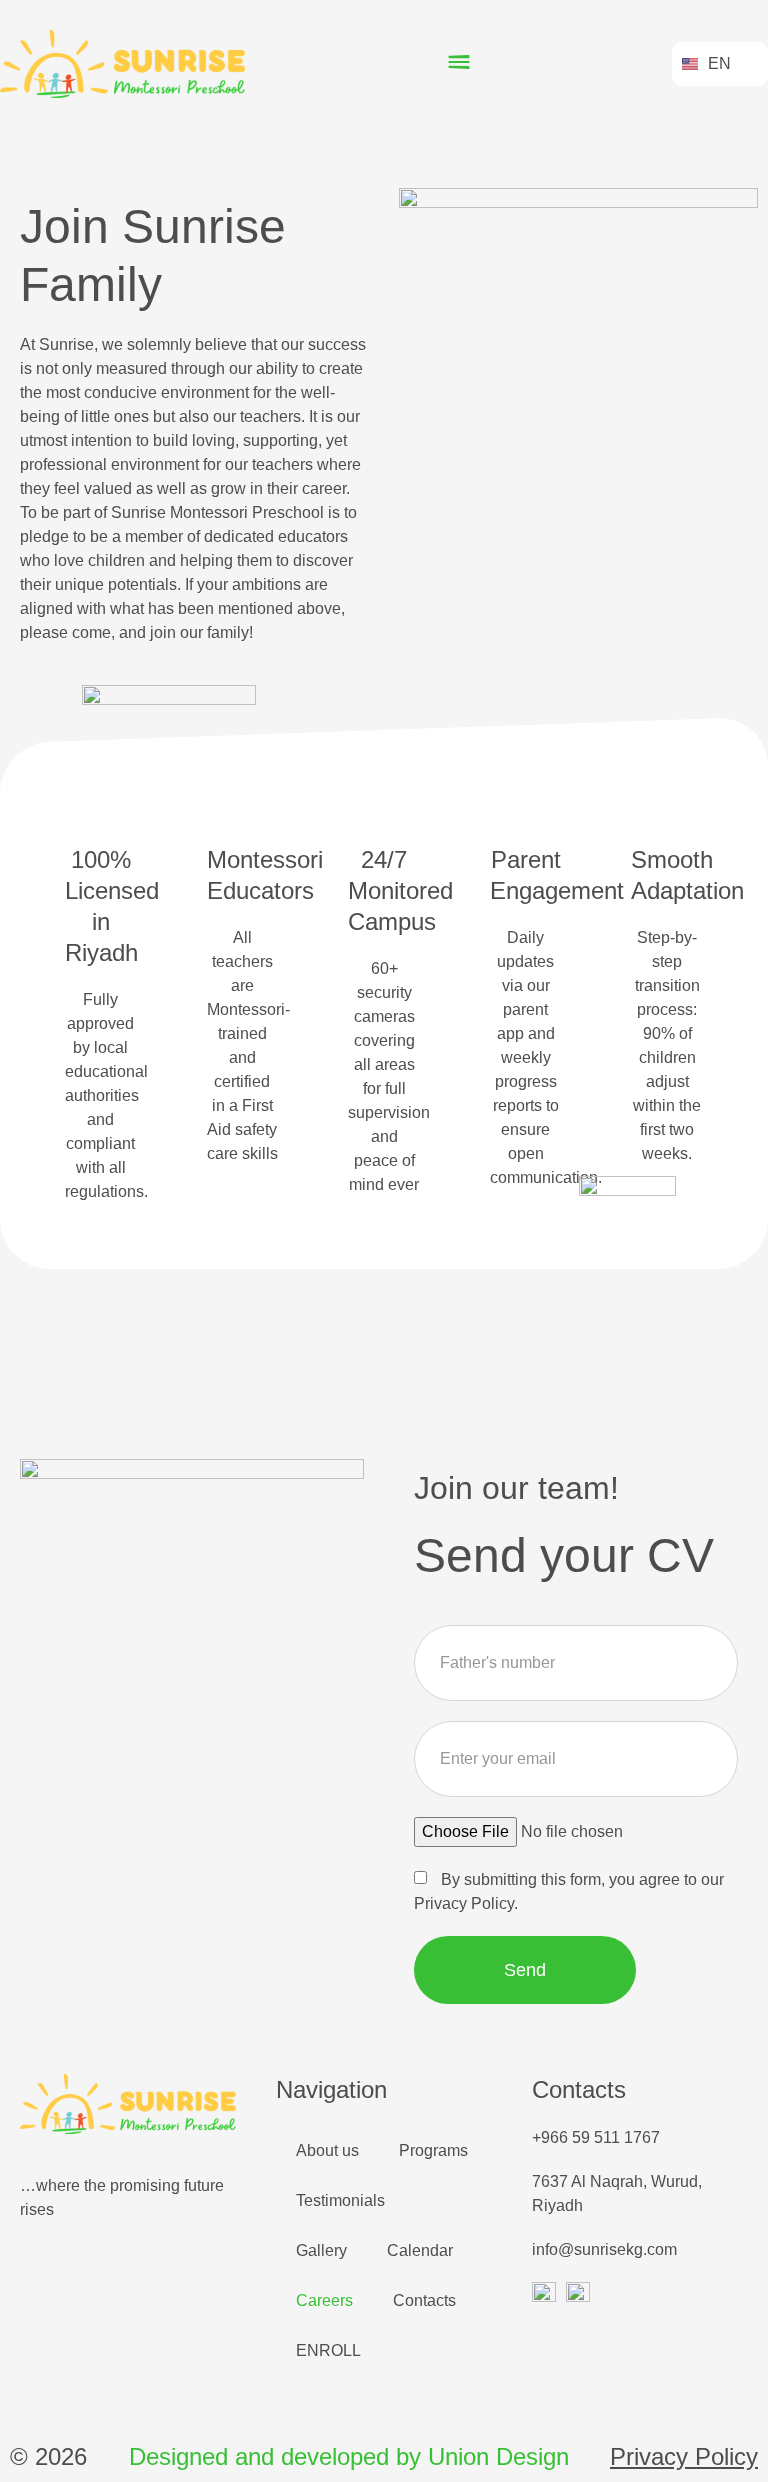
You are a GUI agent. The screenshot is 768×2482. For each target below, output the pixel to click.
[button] (458, 64)
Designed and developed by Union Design (349, 2456)
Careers (324, 2300)
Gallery (321, 2250)
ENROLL (328, 2350)
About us (327, 2150)
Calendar (420, 2250)
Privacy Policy (684, 2456)
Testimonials (340, 2200)
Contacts (424, 2300)
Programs (433, 2150)
